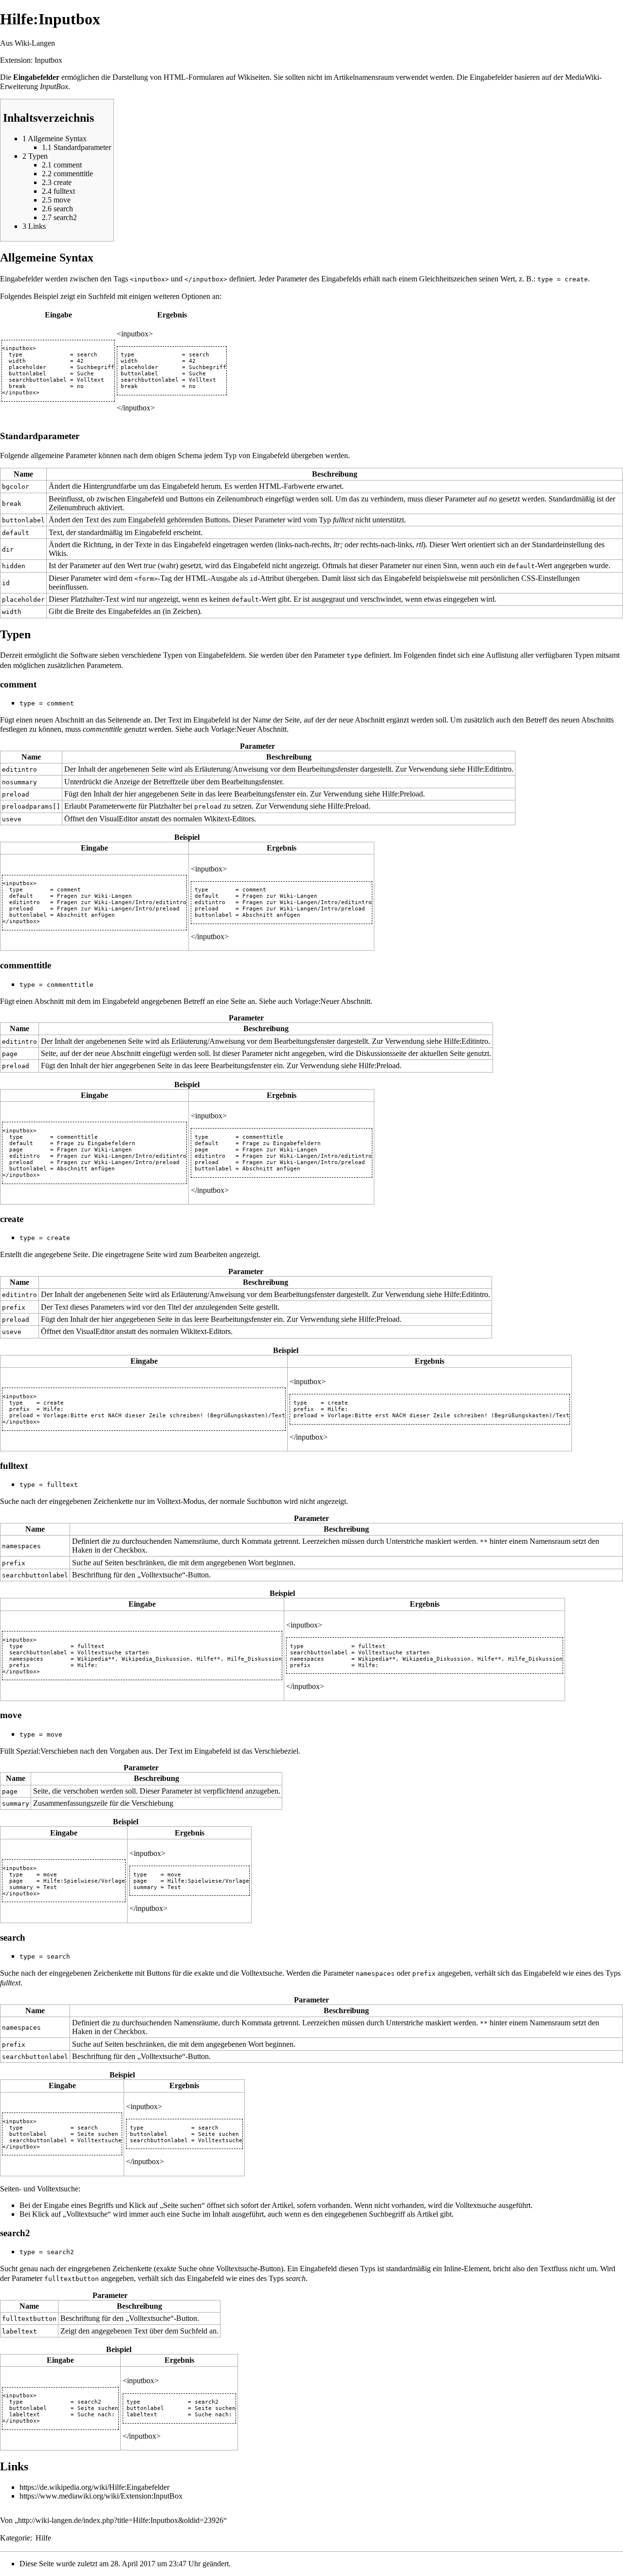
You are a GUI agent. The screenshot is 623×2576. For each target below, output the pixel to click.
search (296, 2278)
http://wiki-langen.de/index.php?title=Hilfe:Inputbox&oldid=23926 (121, 2520)
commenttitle (102, 729)
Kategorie (15, 2538)
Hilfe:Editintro (489, 769)
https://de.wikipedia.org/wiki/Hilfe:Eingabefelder (94, 2487)
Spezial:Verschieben (47, 1751)
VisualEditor (119, 819)
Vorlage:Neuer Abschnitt (249, 729)
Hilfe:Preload (403, 794)
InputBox (54, 86)
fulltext (343, 520)
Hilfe (43, 2538)
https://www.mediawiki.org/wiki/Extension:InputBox (101, 2496)
